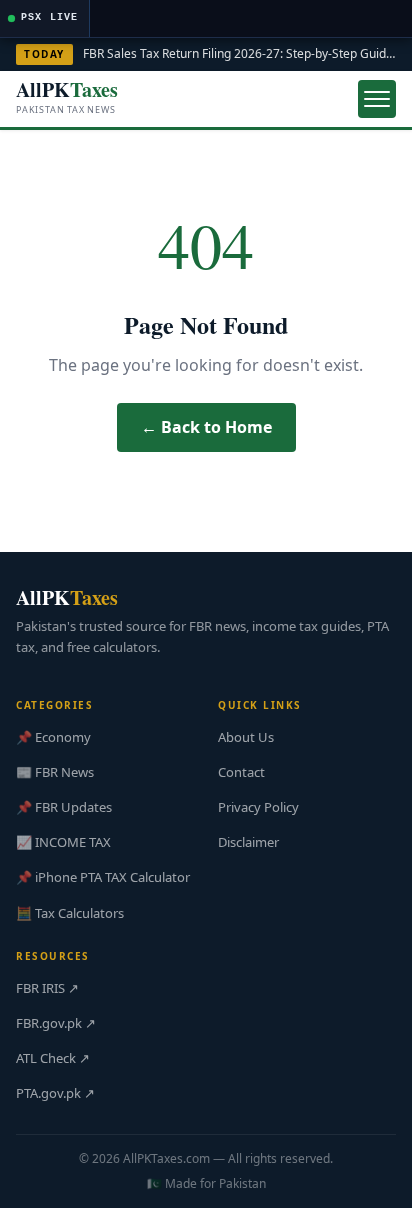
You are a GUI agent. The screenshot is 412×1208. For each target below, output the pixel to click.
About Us (246, 737)
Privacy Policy (258, 807)
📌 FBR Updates (64, 807)
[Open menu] (377, 99)
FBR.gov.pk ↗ (56, 1023)
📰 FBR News (55, 772)
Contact (241, 772)
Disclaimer (248, 842)
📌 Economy (53, 737)
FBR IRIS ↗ (47, 988)
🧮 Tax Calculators (70, 913)
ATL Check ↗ (53, 1058)
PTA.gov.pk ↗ (55, 1093)
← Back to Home (206, 427)
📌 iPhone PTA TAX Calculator (103, 877)
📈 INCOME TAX (63, 842)
